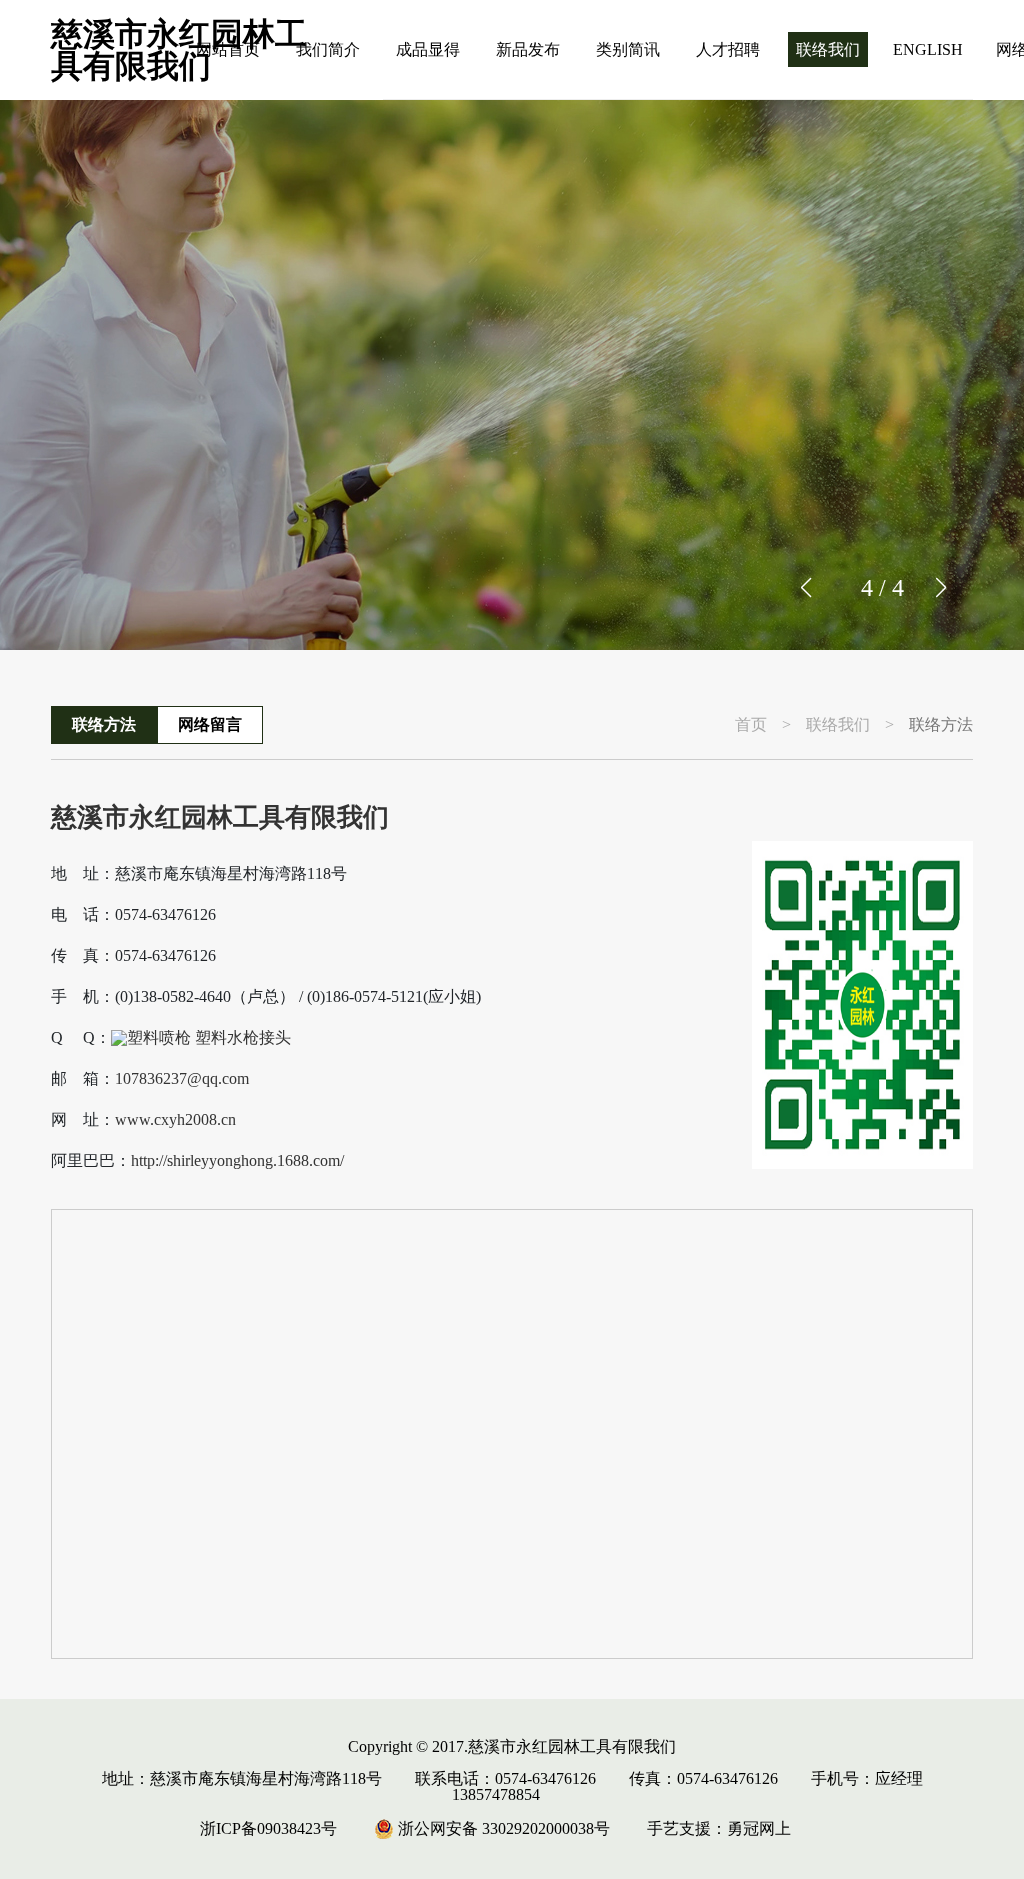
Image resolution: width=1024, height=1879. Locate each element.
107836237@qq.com (182, 1079)
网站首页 (228, 49)
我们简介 (328, 49)
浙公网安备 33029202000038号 (502, 1828)
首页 (751, 725)
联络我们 (828, 49)
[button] (940, 588)
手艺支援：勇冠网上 (719, 1828)
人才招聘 (728, 49)
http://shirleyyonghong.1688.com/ (237, 1161)
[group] (512, 375)
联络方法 (104, 724)
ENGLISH (928, 49)
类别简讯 (628, 49)
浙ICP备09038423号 (268, 1828)
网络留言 (210, 724)
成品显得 (428, 49)
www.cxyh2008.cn (175, 1120)
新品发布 (528, 49)
